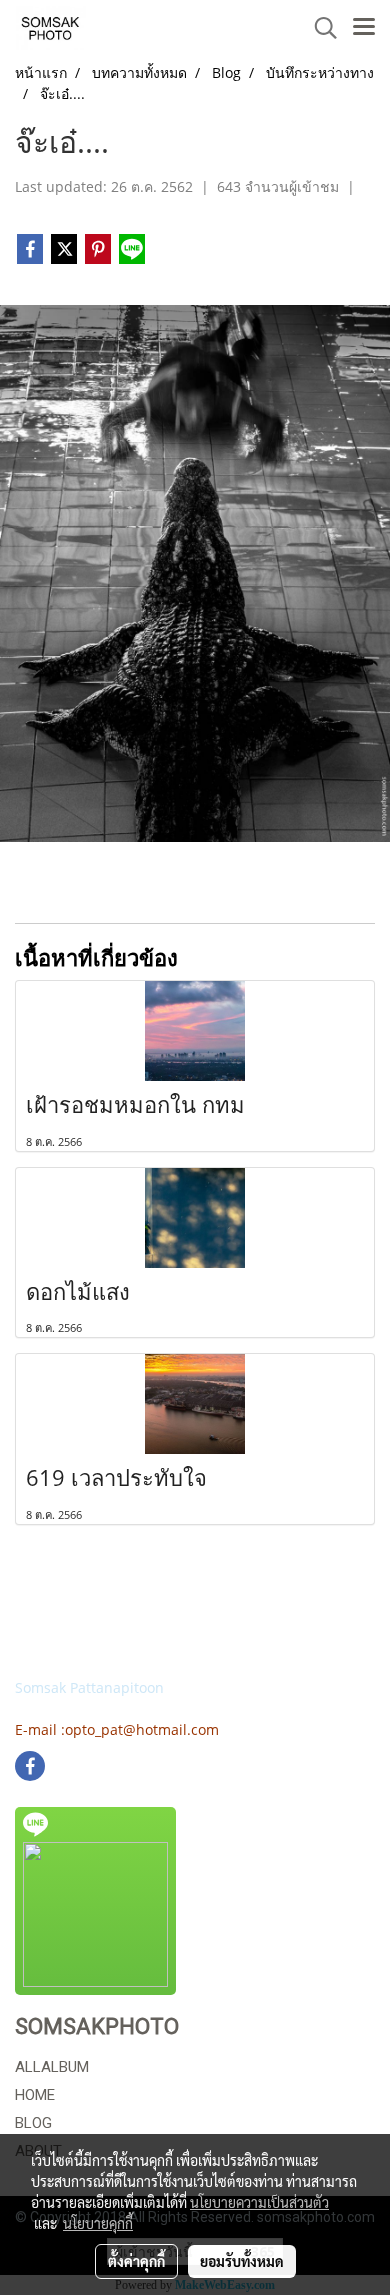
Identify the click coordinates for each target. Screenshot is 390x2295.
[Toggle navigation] (364, 28)
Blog (33, 2123)
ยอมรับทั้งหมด (242, 2261)
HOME (35, 2095)
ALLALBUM (52, 2067)
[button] (319, 28)
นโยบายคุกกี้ (98, 2223)
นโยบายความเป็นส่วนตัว (259, 2202)
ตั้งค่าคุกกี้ (136, 2261)
